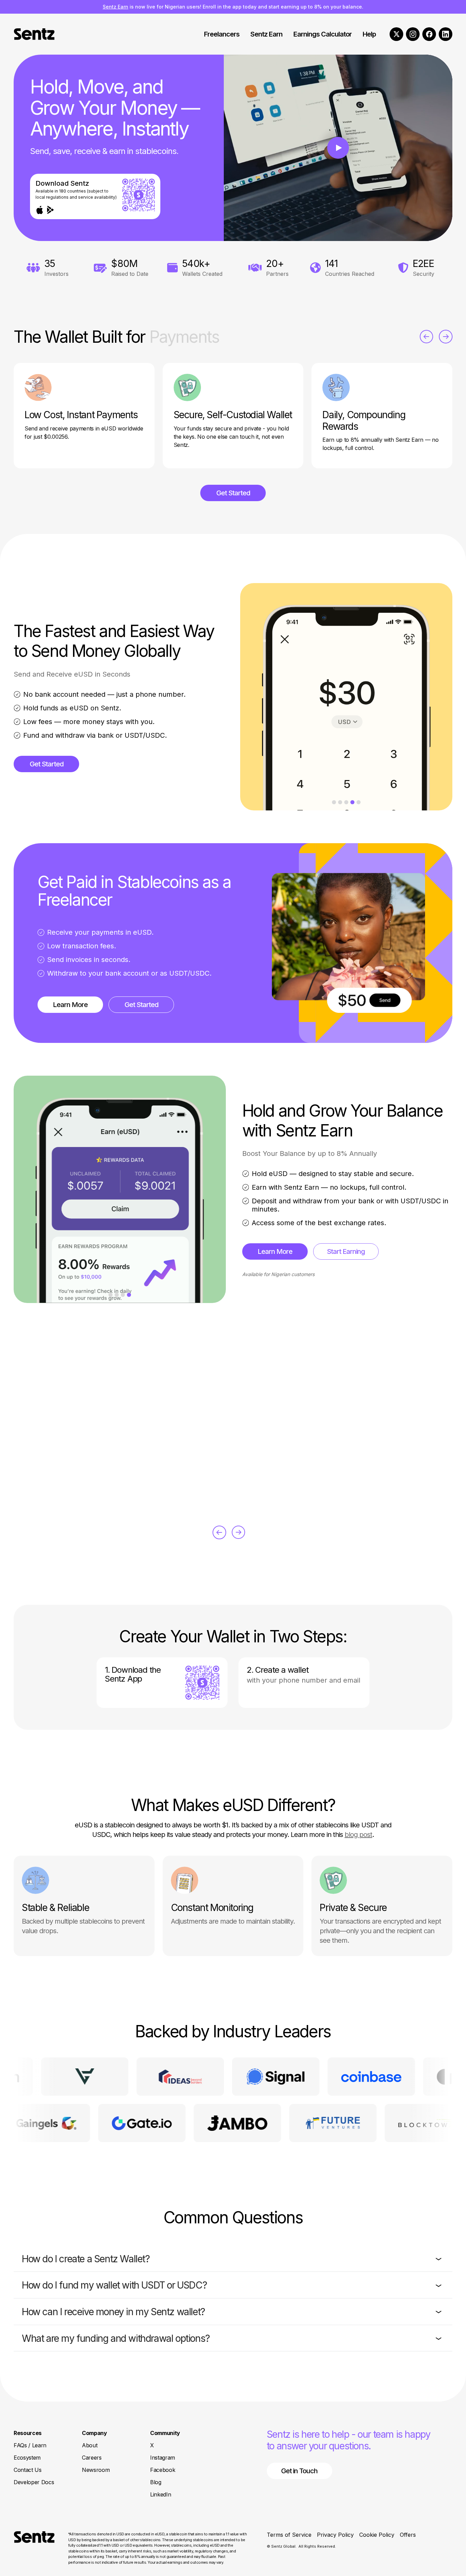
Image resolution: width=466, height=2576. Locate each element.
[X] (396, 34)
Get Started (233, 493)
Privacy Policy (335, 2535)
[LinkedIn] (446, 34)
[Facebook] (429, 34)
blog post (358, 1835)
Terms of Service (289, 2535)
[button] (233, 2259)
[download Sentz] (202, 1683)
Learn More (70, 1005)
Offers (408, 2535)
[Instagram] (413, 34)
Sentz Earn (115, 7)
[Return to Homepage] (34, 2548)
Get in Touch (299, 2471)
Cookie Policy (377, 2535)
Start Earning (346, 1251)
